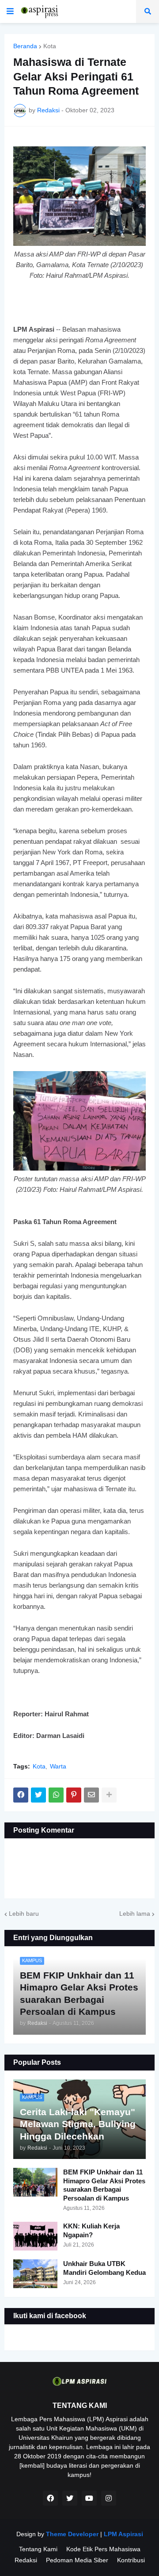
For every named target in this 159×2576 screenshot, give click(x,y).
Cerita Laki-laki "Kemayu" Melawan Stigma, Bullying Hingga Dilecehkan (78, 2124)
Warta (58, 1766)
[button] (10, 11)
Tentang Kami (38, 2549)
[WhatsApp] (56, 1795)
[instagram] (109, 2498)
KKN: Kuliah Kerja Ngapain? (91, 2230)
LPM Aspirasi (123, 2534)
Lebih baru (24, 1914)
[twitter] (70, 2498)
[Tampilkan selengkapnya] (109, 1795)
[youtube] (89, 2498)
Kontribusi (131, 2560)
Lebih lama (135, 1914)
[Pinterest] (74, 1795)
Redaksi (26, 2560)
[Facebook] (21, 1795)
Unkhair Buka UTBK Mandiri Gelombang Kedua (104, 2268)
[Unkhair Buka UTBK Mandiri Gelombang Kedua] (35, 2274)
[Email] (91, 1795)
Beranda (25, 46)
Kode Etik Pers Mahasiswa (103, 2549)
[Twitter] (38, 1795)
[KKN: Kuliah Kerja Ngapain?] (35, 2236)
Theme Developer (72, 2534)
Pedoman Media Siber (77, 2560)
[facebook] (50, 2498)
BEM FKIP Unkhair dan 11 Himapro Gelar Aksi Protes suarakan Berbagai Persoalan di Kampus (104, 2185)
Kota (50, 46)
